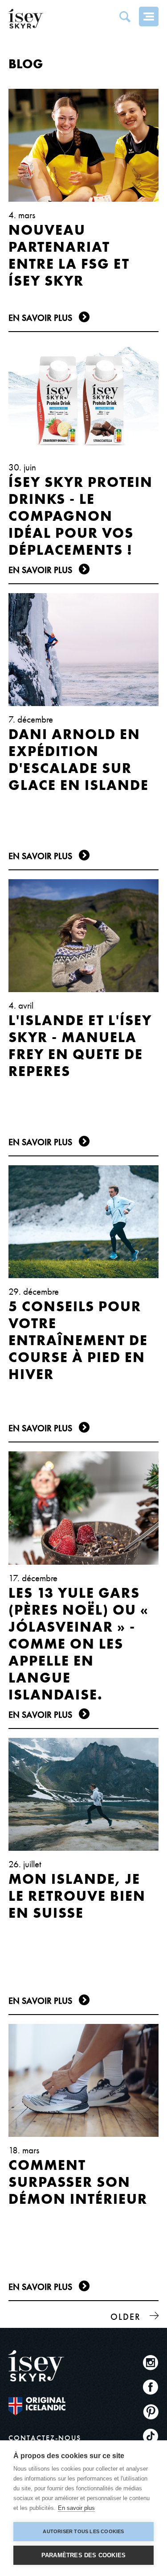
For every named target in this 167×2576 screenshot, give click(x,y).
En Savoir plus (40, 318)
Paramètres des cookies (83, 2555)
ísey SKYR (26, 19)
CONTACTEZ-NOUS (45, 2438)
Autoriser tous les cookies (83, 2531)
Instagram (151, 2362)
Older (126, 2317)
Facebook (151, 2387)
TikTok (151, 2436)
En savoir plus (76, 2508)
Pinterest (151, 2412)
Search (125, 17)
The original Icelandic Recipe (37, 2406)
